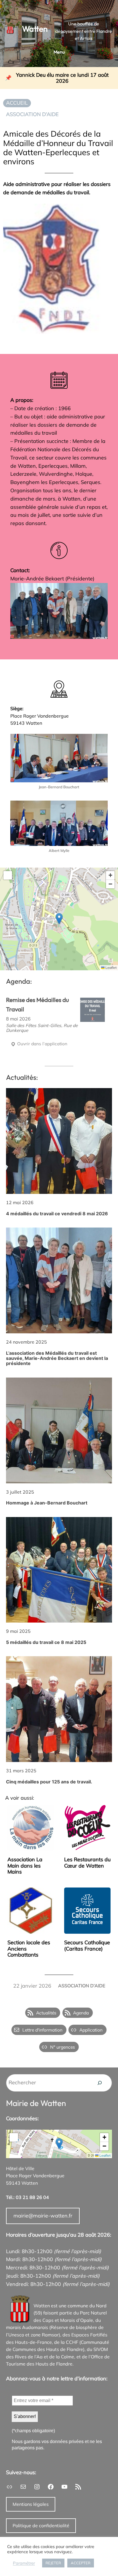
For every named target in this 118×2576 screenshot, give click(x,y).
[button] (59, 919)
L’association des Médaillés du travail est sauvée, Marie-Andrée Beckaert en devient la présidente (57, 1358)
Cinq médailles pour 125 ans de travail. (49, 1782)
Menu (59, 52)
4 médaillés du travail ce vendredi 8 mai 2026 (57, 1214)
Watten (35, 29)
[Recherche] (100, 2083)
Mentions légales (31, 2504)
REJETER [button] (53, 2563)
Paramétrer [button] (24, 2563)
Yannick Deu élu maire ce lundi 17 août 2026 (62, 78)
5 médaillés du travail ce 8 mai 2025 (46, 1642)
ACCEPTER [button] (81, 2563)
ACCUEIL (17, 103)
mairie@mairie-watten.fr (43, 2216)
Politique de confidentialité (41, 2526)
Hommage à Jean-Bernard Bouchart (47, 1503)
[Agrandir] (100, 590)
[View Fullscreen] (8, 875)
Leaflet (111, 968)
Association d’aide (32, 114)
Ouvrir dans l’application (42, 1044)
